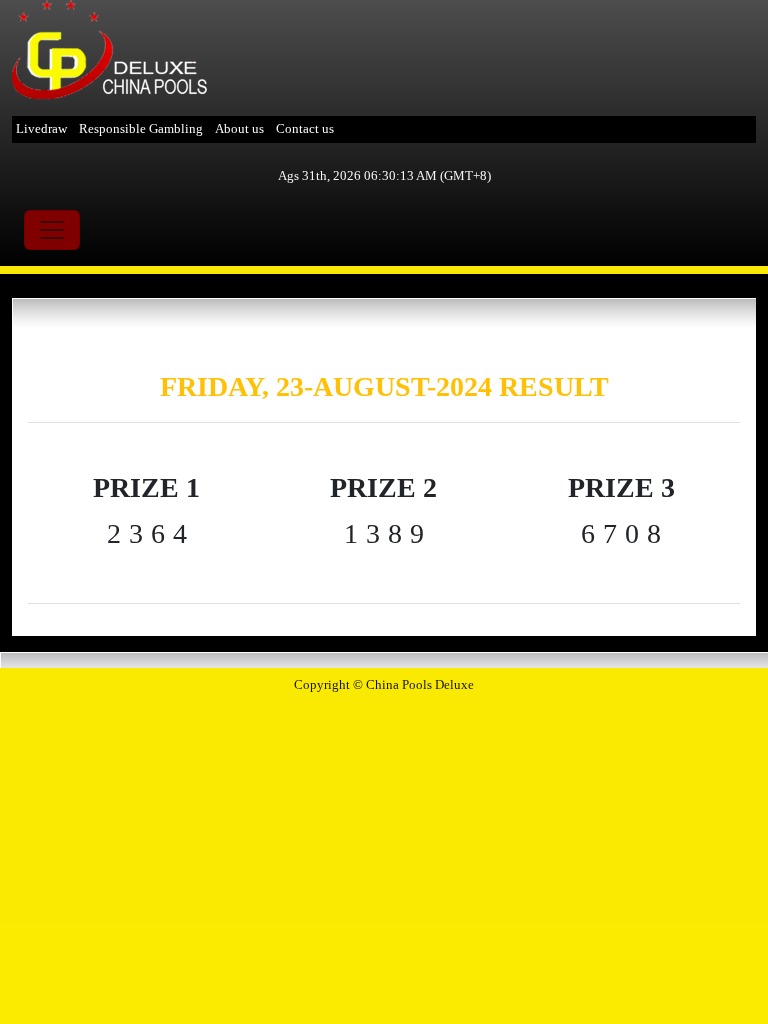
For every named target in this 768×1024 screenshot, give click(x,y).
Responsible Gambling (141, 129)
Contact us (305, 129)
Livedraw (41, 129)
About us (239, 129)
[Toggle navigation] (52, 230)
